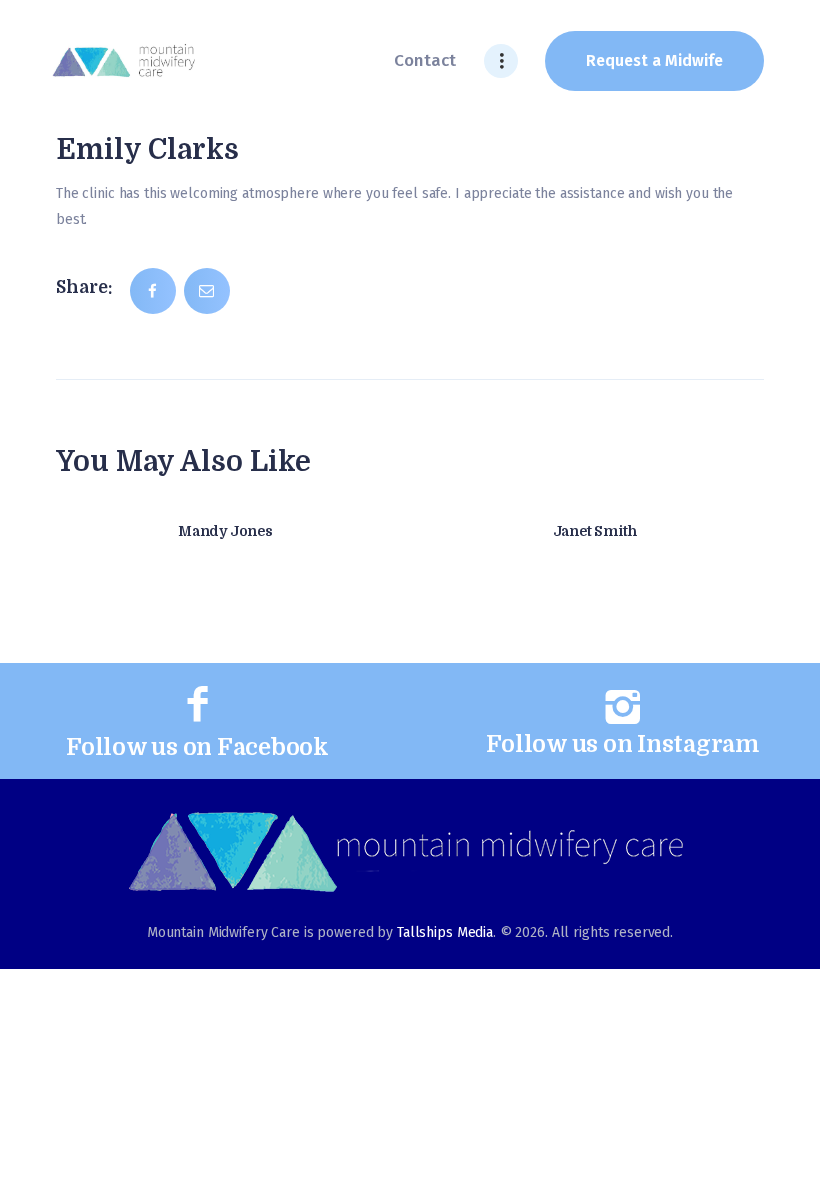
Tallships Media (445, 932)
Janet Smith (595, 531)
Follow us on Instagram (622, 744)
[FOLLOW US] (198, 705)
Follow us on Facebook (197, 747)
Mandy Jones (225, 531)
